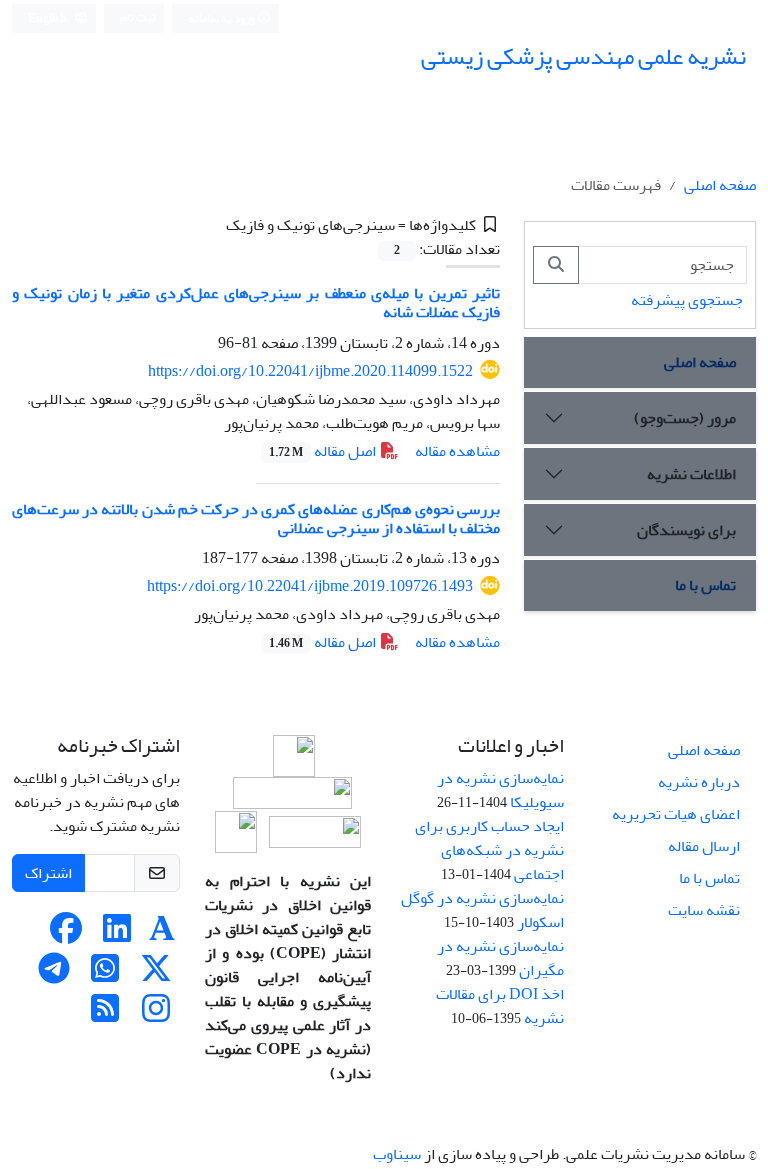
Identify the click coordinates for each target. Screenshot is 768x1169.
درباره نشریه (699, 782)
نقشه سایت (704, 910)
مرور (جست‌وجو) (685, 418)
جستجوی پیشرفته (687, 300)
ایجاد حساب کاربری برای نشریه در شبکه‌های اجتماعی (489, 850)
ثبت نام (138, 17)
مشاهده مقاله (457, 451)
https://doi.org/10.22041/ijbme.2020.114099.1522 (310, 371)
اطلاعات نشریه (691, 474)
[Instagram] (156, 1015)
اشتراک (48, 873)
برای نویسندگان (686, 530)
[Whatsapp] (105, 975)
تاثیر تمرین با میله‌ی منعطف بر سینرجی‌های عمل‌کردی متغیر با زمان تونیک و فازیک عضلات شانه (256, 302)
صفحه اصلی (720, 185)
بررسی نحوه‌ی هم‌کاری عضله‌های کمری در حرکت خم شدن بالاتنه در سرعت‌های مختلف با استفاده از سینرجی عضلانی (256, 518)
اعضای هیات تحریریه (676, 814)
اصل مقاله (324, 451)
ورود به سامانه (222, 18)
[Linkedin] (117, 935)
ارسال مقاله (704, 846)
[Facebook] (66, 935)
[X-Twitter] (156, 975)
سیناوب (397, 1154)
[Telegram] (54, 975)
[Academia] (162, 935)
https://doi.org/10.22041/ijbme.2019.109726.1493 (310, 586)
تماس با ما (705, 585)
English (48, 18)
